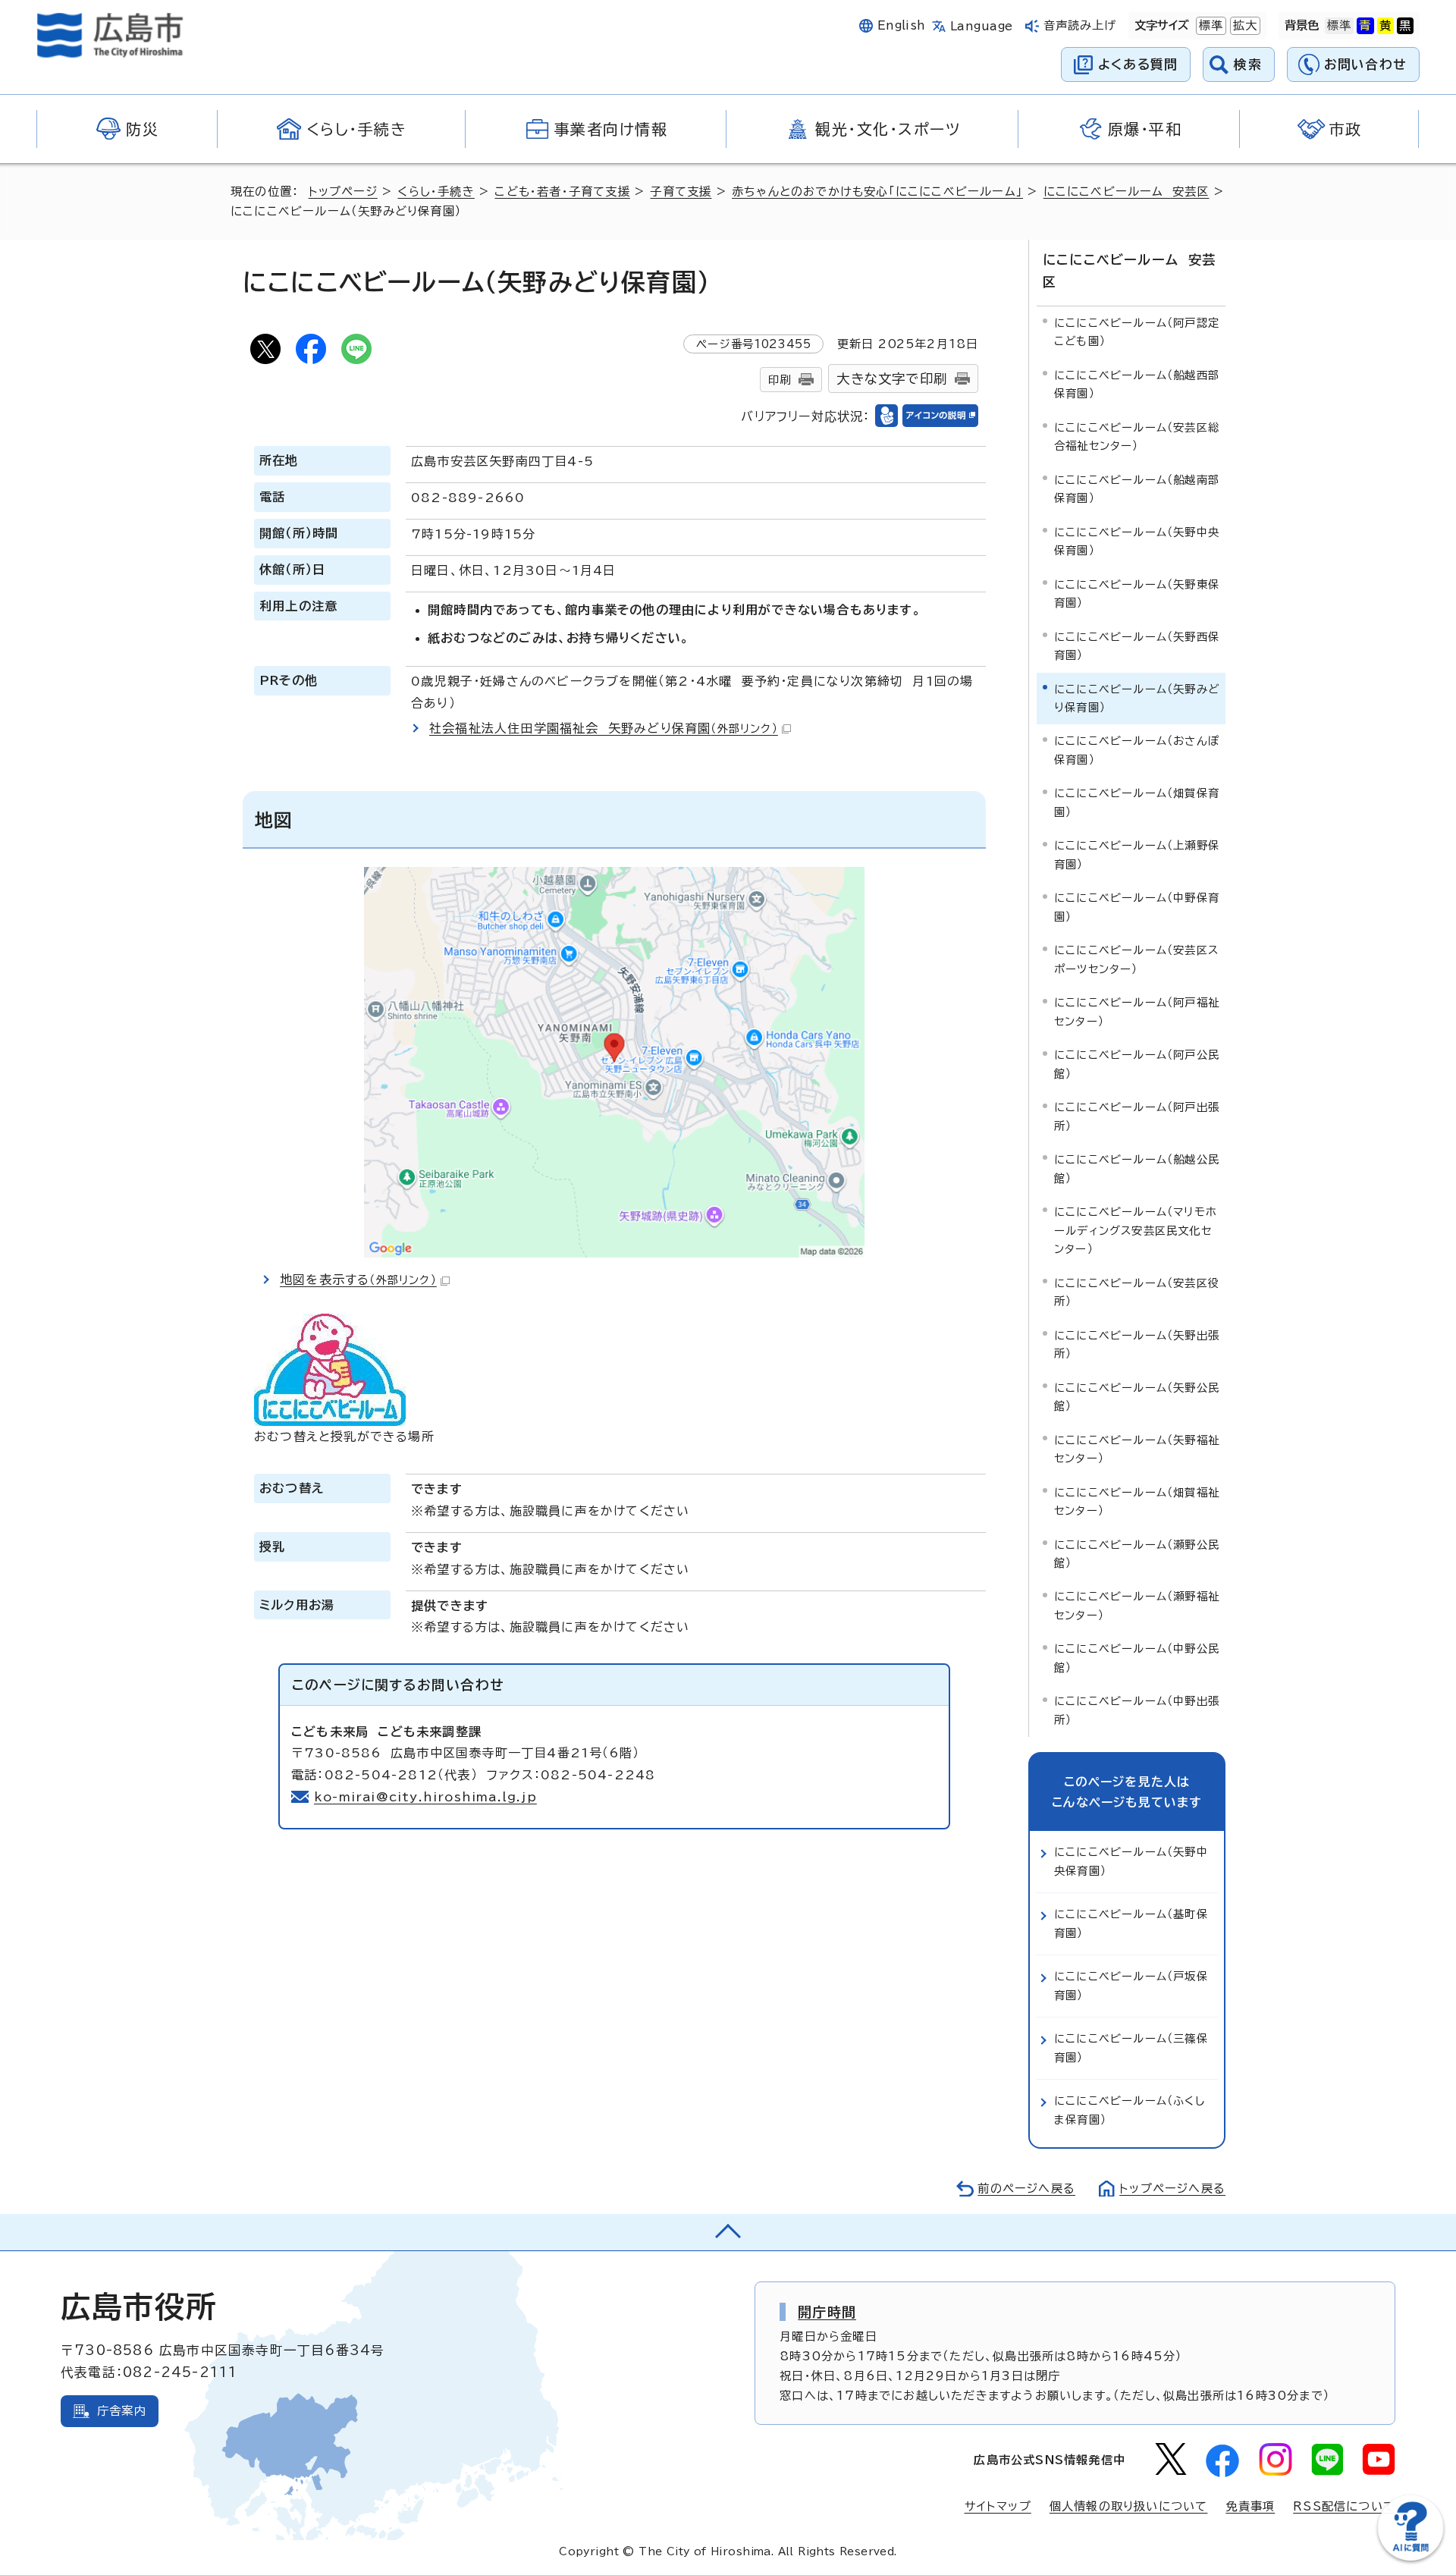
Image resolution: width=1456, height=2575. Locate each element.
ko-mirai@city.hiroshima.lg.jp (425, 1797)
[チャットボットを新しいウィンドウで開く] (1410, 2557)
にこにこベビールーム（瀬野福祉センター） (1137, 1605)
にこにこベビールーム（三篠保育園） (1131, 2047)
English (902, 25)
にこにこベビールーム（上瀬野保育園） (1137, 854)
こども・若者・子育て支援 (562, 192)
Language (982, 26)
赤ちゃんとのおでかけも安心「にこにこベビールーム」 (877, 192)
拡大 (1244, 25)
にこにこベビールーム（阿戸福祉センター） (1137, 1011)
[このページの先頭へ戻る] (728, 2232)
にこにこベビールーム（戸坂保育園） (1131, 1985)
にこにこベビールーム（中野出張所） (1137, 1710)
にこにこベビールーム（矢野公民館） (1137, 1397)
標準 (1210, 25)
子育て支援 (681, 192)
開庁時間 (827, 2312)
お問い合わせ (1365, 64)
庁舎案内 (122, 2411)
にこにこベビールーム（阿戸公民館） (1137, 1064)
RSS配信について (1344, 2506)
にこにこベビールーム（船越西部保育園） (1137, 384)
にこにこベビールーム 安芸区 (1127, 192)
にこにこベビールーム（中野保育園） (1137, 907)
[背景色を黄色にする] (1385, 26)
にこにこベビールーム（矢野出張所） (1137, 1344)
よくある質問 (1138, 64)
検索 (1248, 64)
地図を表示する (358, 1280)
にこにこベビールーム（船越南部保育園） (1137, 489)
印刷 (780, 380)
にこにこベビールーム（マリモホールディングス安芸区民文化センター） (1136, 1230)
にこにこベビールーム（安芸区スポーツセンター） (1136, 959)
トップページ (343, 192)
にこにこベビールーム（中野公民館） (1137, 1658)
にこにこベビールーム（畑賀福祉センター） (1137, 1501)
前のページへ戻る (1026, 2189)
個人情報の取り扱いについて (1129, 2506)
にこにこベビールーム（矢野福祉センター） (1137, 1449)
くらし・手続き (436, 192)
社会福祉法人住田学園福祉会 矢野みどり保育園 (604, 728)
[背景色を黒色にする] (1405, 26)
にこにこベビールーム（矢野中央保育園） (1137, 541)
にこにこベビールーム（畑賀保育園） (1137, 802)
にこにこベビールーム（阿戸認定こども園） (1137, 332)
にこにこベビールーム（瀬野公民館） (1137, 1554)
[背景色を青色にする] (1365, 26)
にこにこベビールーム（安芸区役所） (1137, 1292)
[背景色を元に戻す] (1339, 26)
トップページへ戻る (1172, 2189)
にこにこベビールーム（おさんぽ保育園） (1137, 750)
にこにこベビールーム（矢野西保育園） (1137, 646)
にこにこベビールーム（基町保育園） (1131, 1923)
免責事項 (1250, 2506)
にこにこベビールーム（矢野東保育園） (1137, 594)
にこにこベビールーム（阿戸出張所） (1137, 1116)
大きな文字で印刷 (892, 379)
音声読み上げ (1080, 25)
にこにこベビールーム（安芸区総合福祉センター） (1137, 436)
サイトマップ (998, 2506)
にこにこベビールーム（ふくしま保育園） (1130, 2110)
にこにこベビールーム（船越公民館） (1137, 1168)
